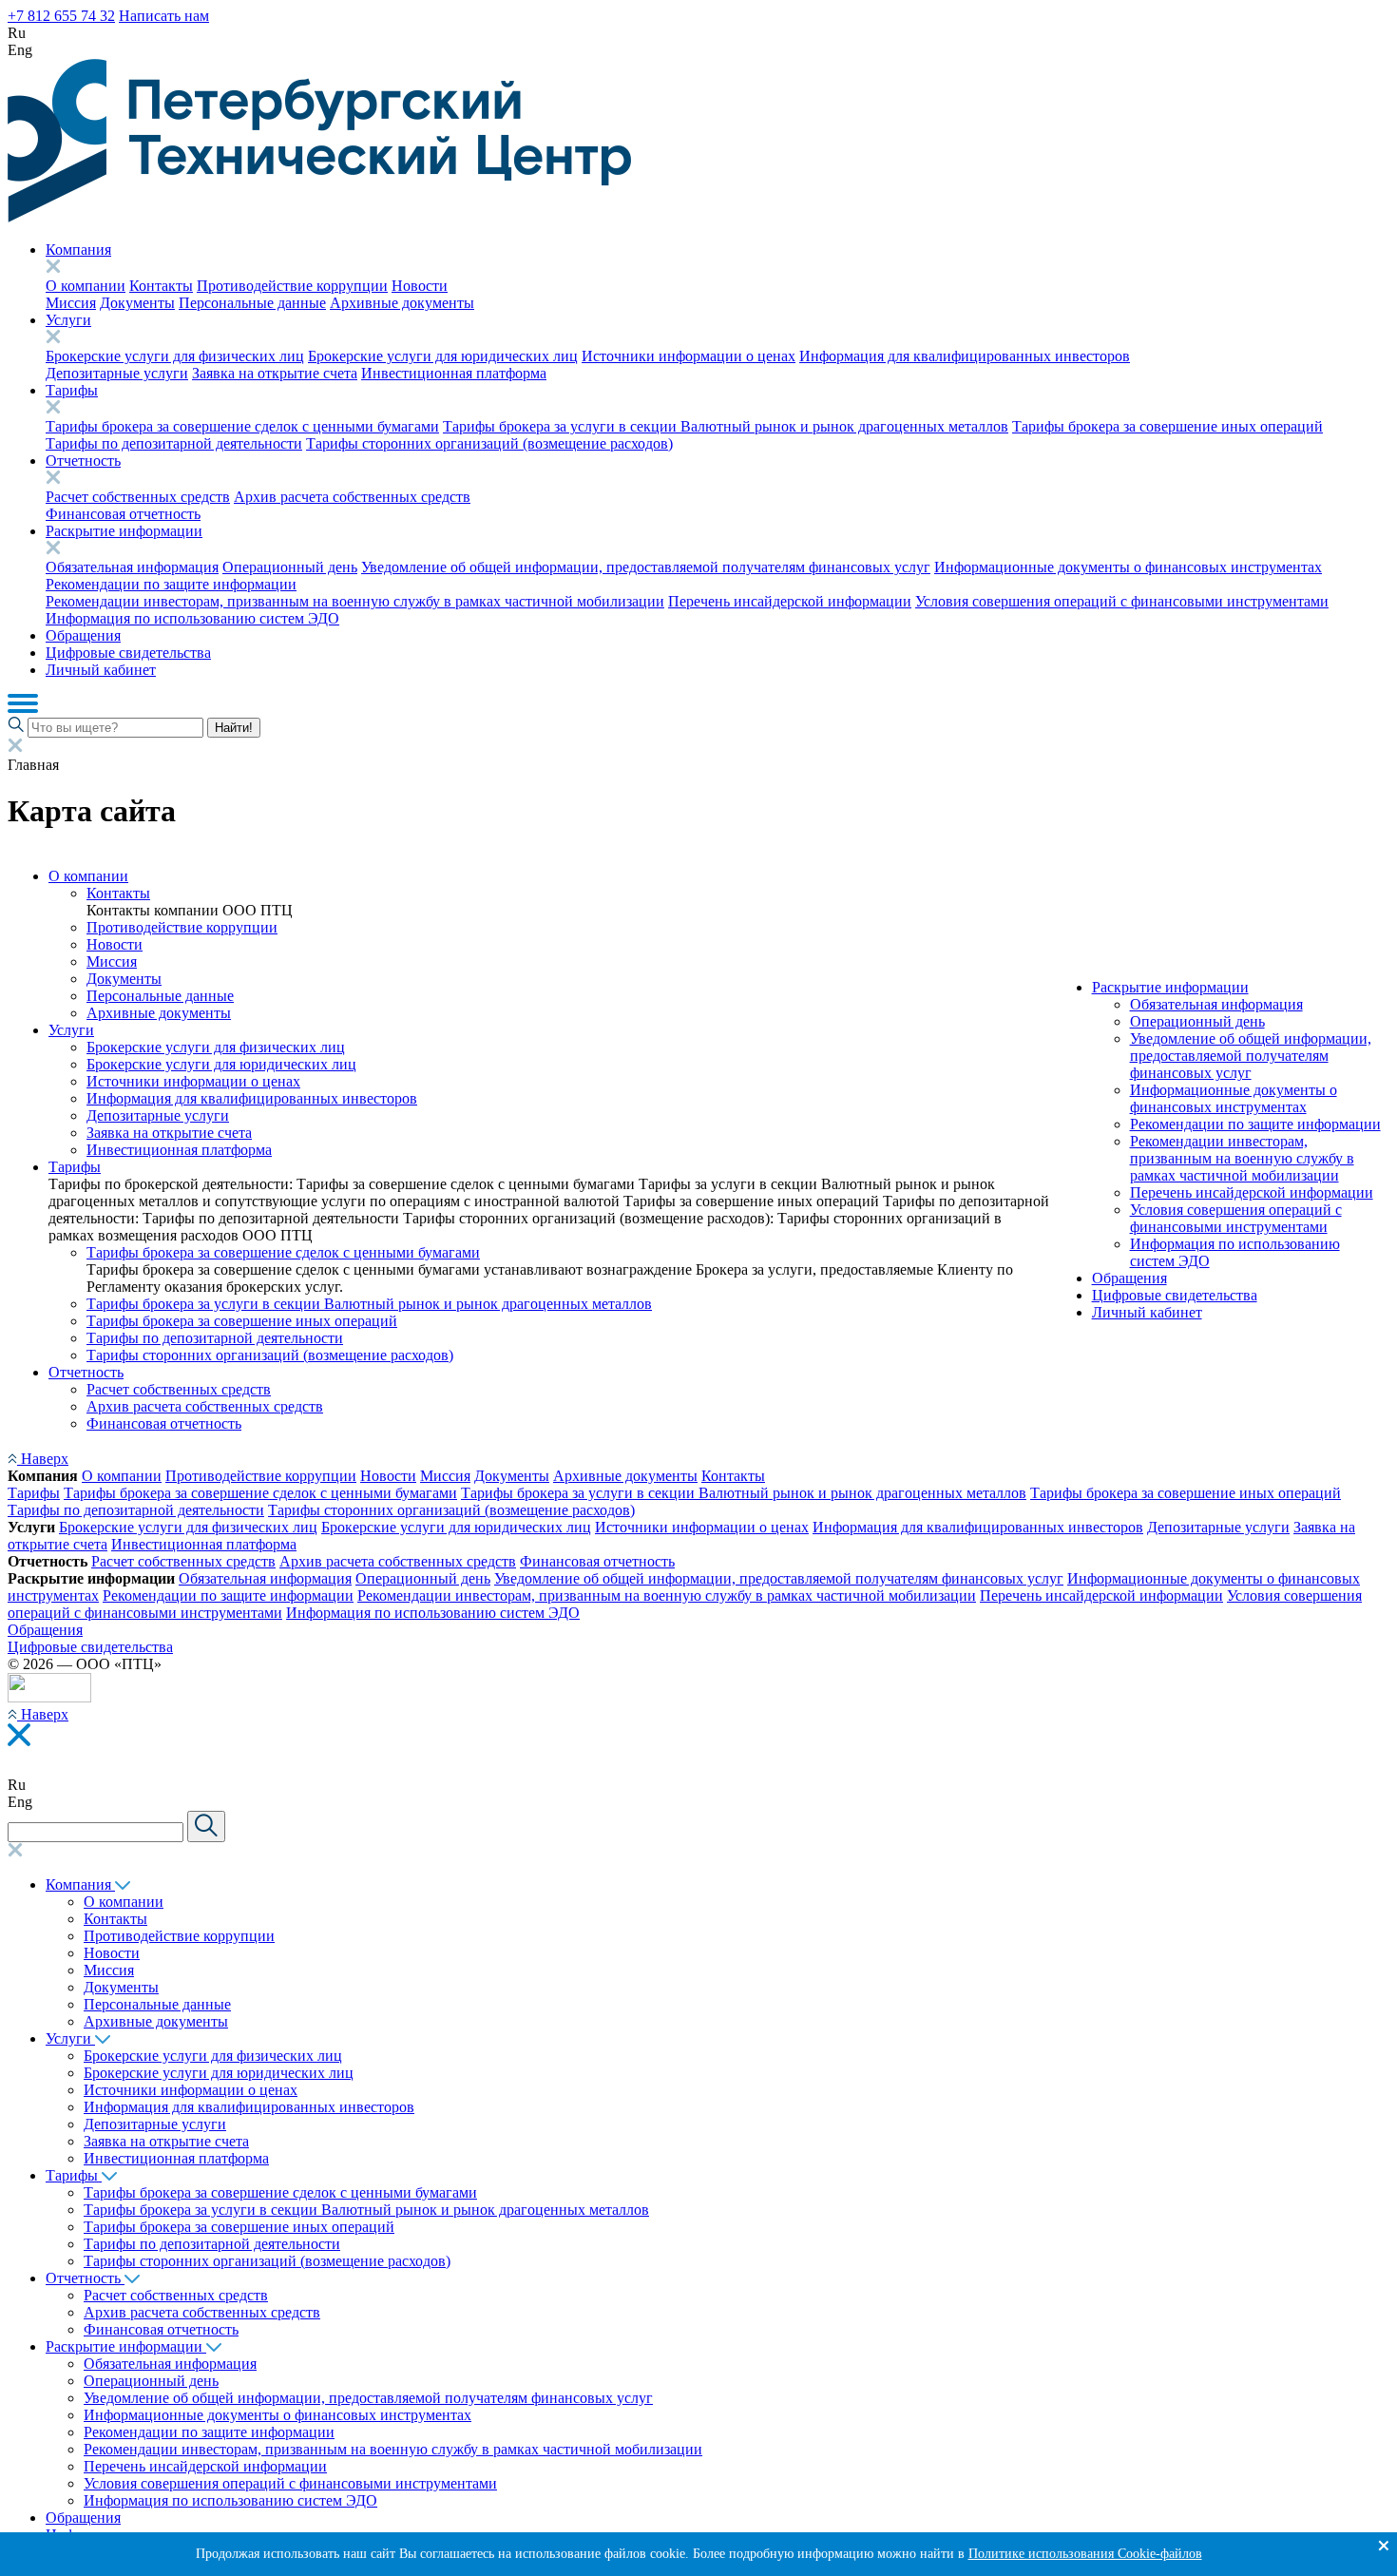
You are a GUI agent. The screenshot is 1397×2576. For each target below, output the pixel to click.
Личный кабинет (101, 670)
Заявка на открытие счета (275, 373)
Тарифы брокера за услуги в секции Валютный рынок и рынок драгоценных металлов (726, 426)
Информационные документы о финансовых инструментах (1128, 567)
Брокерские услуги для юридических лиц (443, 356)
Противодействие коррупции (292, 286)
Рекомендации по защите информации (171, 584)
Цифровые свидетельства (128, 653)
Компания (78, 250)
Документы (137, 303)
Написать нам (164, 16)
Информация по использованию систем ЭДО (192, 618)
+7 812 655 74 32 (61, 16)
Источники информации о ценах (689, 356)
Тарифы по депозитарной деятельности (174, 443)
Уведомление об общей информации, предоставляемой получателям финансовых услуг (646, 567)
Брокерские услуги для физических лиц (175, 356)
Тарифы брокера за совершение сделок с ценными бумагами (242, 426)
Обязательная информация (132, 567)
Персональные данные (252, 303)
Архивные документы (402, 303)
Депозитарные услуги (117, 373)
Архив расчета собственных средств (352, 497)
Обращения (83, 635)
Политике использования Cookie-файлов (1085, 2554)
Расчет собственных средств (138, 497)
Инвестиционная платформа (454, 373)
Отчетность (83, 461)
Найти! (234, 728)
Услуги (68, 320)
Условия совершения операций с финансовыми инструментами (1122, 601)
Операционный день (290, 567)
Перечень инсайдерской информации (790, 601)
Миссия (71, 303)
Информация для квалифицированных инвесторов (965, 356)
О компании (86, 286)
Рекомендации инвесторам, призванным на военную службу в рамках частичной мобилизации (355, 601)
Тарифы (72, 390)
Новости (420, 286)
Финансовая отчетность (123, 514)
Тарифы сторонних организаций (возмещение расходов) (489, 443)
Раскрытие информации (124, 531)
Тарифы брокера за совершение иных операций (1167, 426)
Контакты (161, 286)
